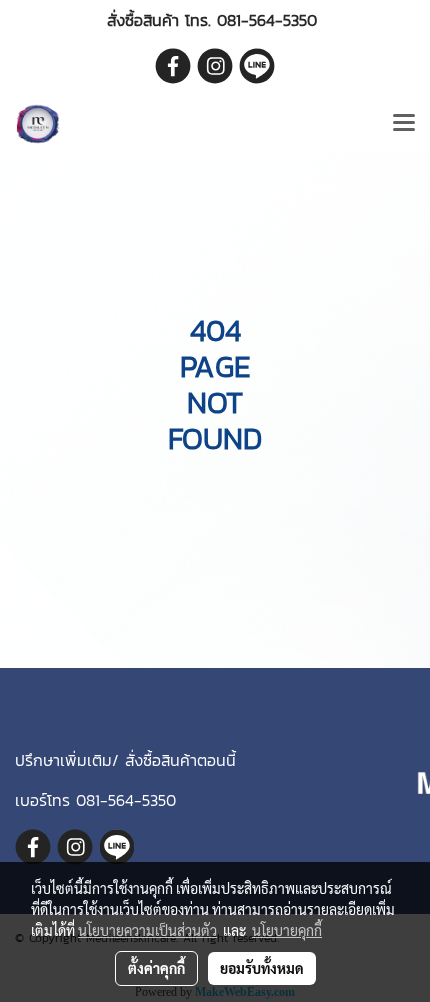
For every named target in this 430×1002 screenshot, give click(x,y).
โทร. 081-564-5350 (251, 20)
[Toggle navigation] (404, 124)
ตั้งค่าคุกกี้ (156, 968)
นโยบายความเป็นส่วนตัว (147, 930)
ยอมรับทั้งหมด (262, 968)
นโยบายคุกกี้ (287, 930)
